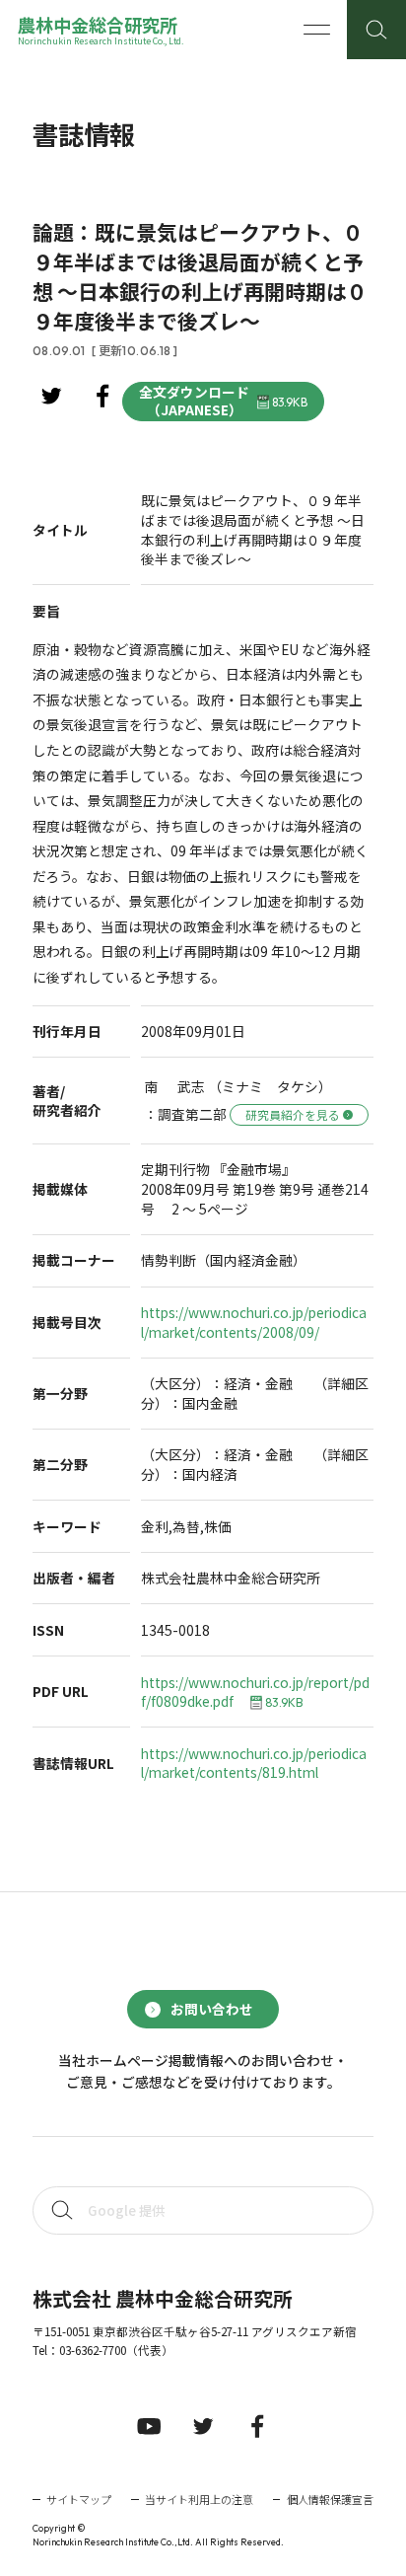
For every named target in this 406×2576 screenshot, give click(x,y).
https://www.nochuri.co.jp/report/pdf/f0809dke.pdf (255, 1693)
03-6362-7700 (93, 2350)
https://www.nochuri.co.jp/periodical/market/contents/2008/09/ (254, 1323)
